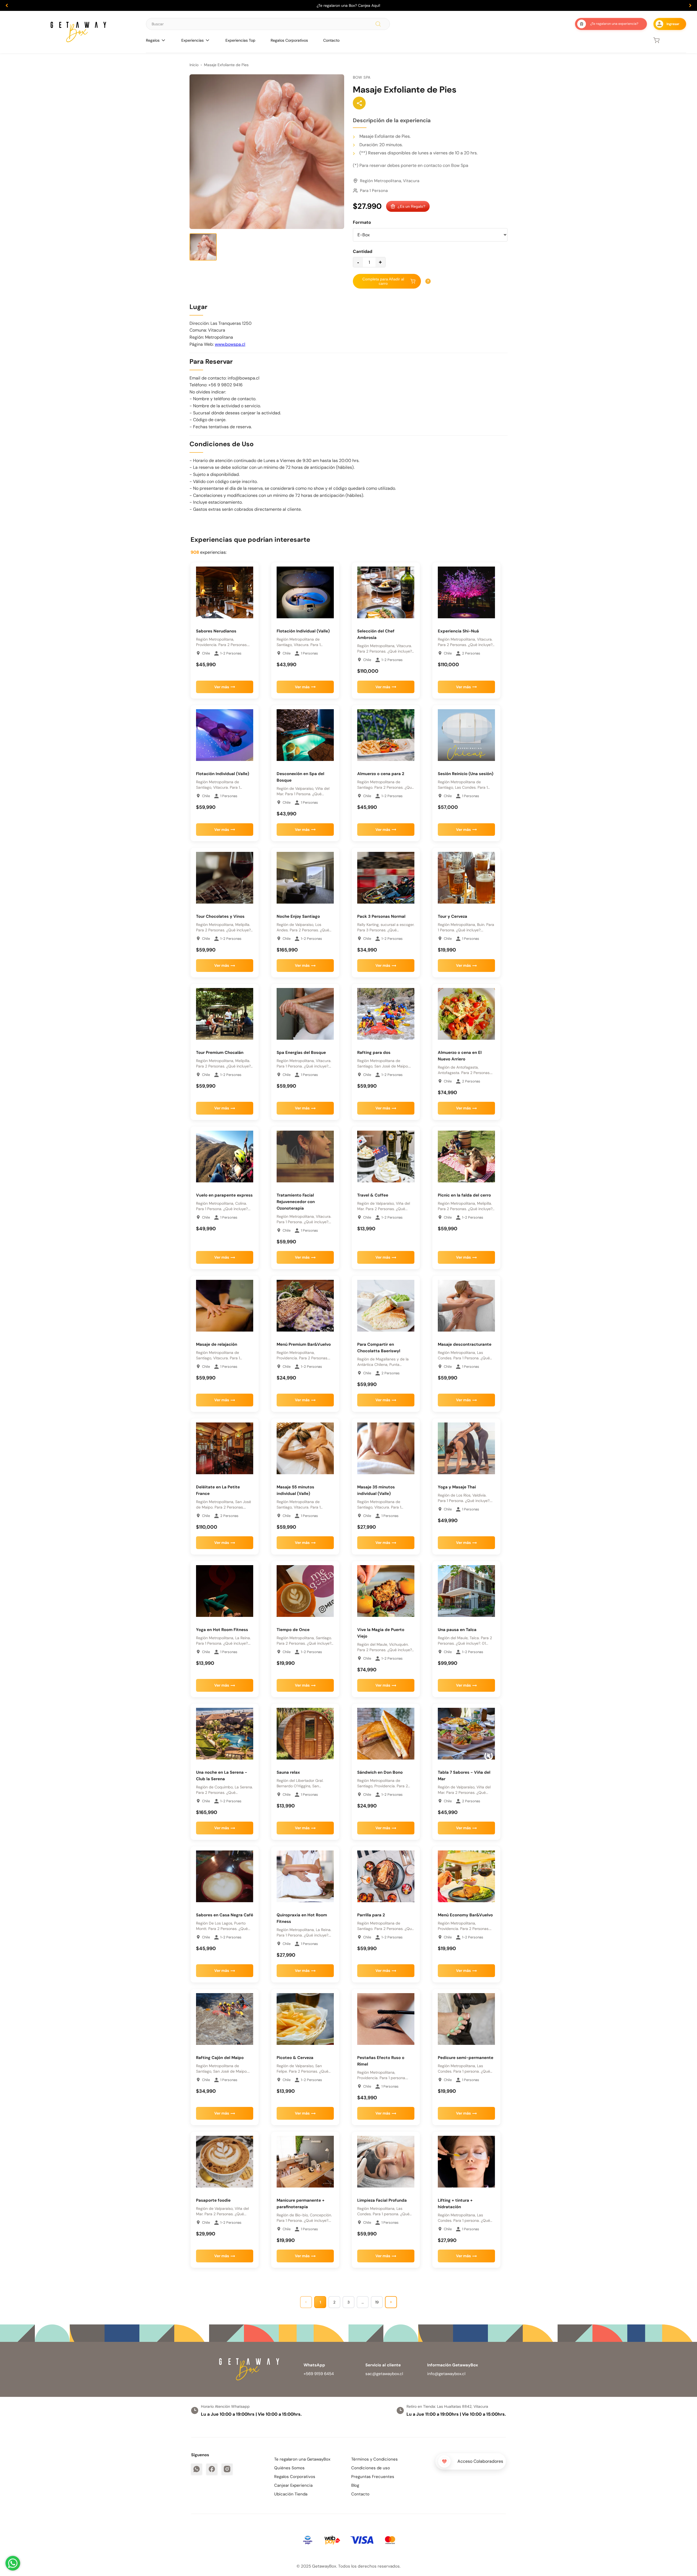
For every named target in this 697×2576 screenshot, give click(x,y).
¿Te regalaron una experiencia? (614, 24)
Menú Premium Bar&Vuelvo (304, 1344)
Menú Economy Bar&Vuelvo (465, 1915)
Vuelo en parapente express (224, 1195)
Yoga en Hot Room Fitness (222, 1630)
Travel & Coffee (373, 1195)
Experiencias (192, 40)
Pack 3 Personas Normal (381, 916)
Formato (362, 222)
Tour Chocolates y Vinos (220, 916)
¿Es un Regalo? (411, 206)
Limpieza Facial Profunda (382, 2200)
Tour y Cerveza (453, 916)
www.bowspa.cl (230, 344)
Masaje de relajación (217, 1344)
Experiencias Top (240, 40)
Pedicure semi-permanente (466, 2058)
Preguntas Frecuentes (373, 2477)
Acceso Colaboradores (480, 2461)
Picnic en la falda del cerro (464, 1195)
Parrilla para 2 (371, 1915)
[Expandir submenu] (163, 40)
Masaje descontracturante (465, 1344)
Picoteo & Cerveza (295, 2058)
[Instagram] (227, 2469)
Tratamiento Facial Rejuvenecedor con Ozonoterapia (296, 1202)
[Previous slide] (7, 5)
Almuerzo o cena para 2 (381, 774)
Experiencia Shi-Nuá (458, 631)
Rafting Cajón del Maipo (220, 2058)
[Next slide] (690, 5)
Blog (355, 2485)
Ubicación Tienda (291, 2494)
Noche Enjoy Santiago (298, 916)
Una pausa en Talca (457, 1630)
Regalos (153, 40)
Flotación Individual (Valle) (303, 631)
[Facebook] (212, 2469)
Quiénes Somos (289, 2468)
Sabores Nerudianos (216, 631)
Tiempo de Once (293, 1630)
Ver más (222, 687)
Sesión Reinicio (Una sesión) (466, 774)
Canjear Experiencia (293, 2485)
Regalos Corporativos (289, 40)
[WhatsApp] (197, 2469)
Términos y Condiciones (375, 2459)
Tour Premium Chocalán (220, 1053)
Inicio (194, 65)
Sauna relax (288, 1772)
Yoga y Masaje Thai (457, 1487)
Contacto (331, 40)
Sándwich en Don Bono (380, 1772)
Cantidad (363, 251)
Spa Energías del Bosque (301, 1053)
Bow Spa (362, 77)
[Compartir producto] (359, 103)
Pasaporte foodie (213, 2200)
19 (377, 2302)
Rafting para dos (374, 1053)
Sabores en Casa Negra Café (225, 1915)
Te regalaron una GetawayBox (302, 2459)
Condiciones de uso (371, 2468)
